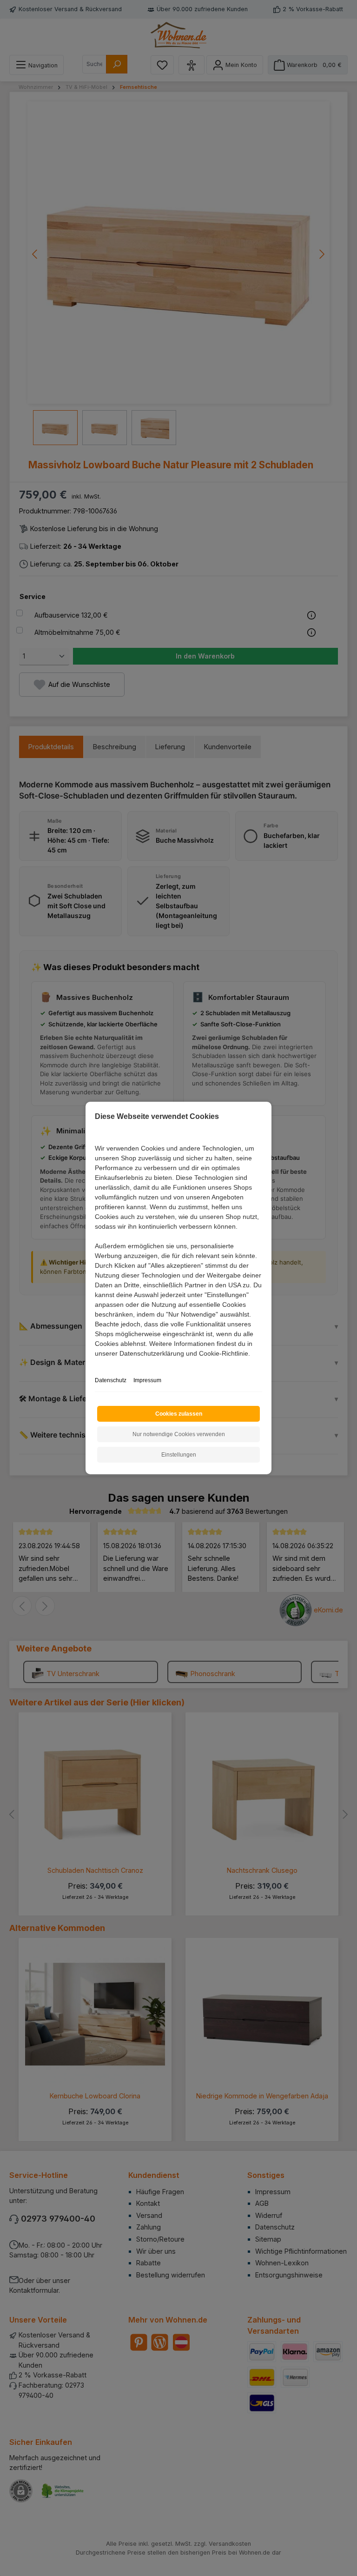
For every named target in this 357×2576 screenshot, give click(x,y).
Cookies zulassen (179, 1414)
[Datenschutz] (96, 1364)
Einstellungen (179, 1455)
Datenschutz (111, 1380)
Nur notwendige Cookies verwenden (179, 1434)
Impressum (147, 1380)
